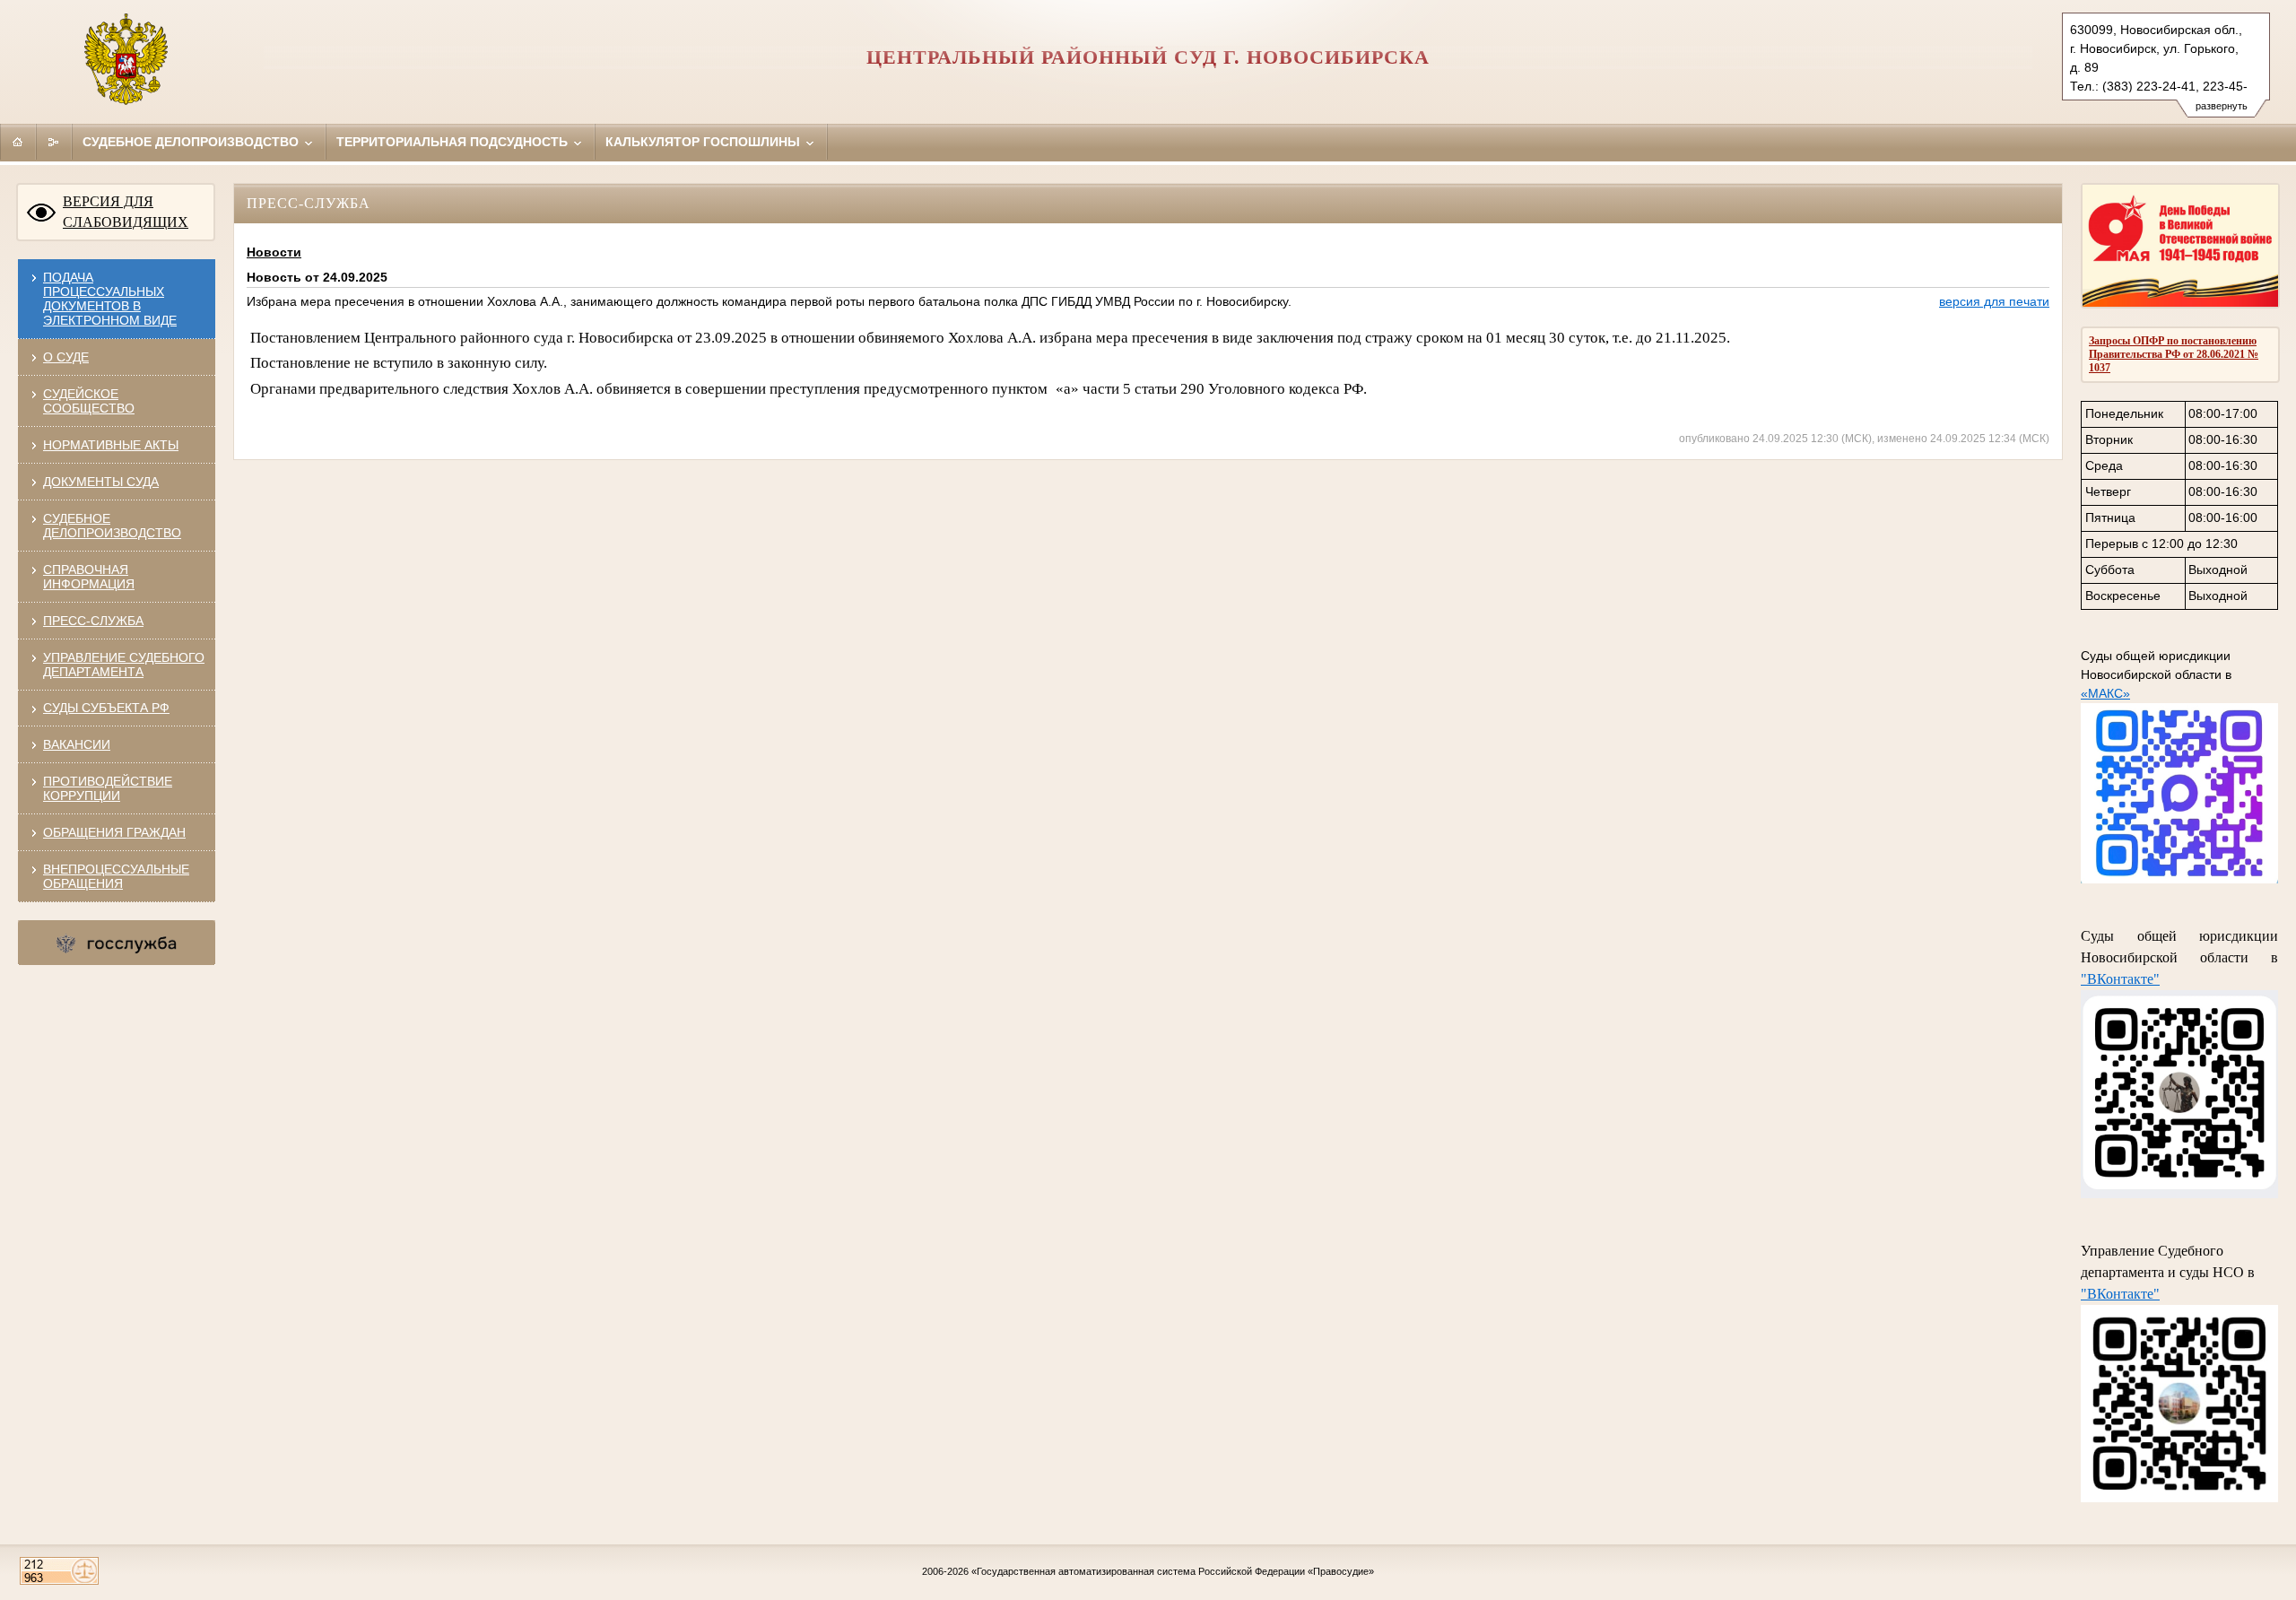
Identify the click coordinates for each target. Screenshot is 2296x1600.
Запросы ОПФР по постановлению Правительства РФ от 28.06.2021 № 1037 (2174, 354)
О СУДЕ (66, 357)
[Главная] (18, 142)
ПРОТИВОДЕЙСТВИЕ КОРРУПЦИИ (108, 788)
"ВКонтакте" (2120, 979)
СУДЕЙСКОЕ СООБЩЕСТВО (89, 401)
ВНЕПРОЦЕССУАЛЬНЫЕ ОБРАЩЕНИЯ (116, 876)
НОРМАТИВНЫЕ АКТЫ (111, 445)
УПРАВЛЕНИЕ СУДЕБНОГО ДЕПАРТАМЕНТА (124, 665)
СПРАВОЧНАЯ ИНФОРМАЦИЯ (89, 577)
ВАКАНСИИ (77, 744)
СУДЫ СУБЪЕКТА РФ (106, 708)
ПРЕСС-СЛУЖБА (93, 621)
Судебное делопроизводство (192, 142)
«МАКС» (2105, 693)
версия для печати (1994, 301)
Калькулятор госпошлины (704, 142)
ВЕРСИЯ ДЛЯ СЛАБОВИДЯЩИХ (126, 212)
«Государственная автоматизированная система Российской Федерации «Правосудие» (1173, 1571)
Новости (274, 252)
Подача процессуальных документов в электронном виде (110, 299)
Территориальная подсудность (454, 142)
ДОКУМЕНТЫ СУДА (101, 482)
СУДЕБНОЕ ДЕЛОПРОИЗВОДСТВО (112, 526)
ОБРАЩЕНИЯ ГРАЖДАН (114, 832)
